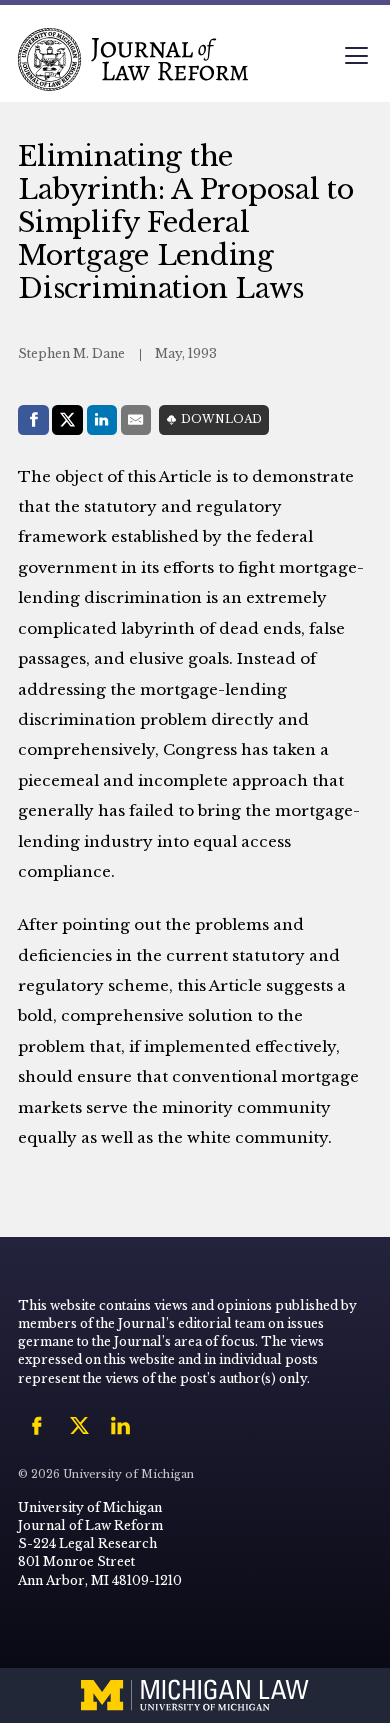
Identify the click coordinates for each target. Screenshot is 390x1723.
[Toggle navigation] (356, 57)
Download (221, 419)
